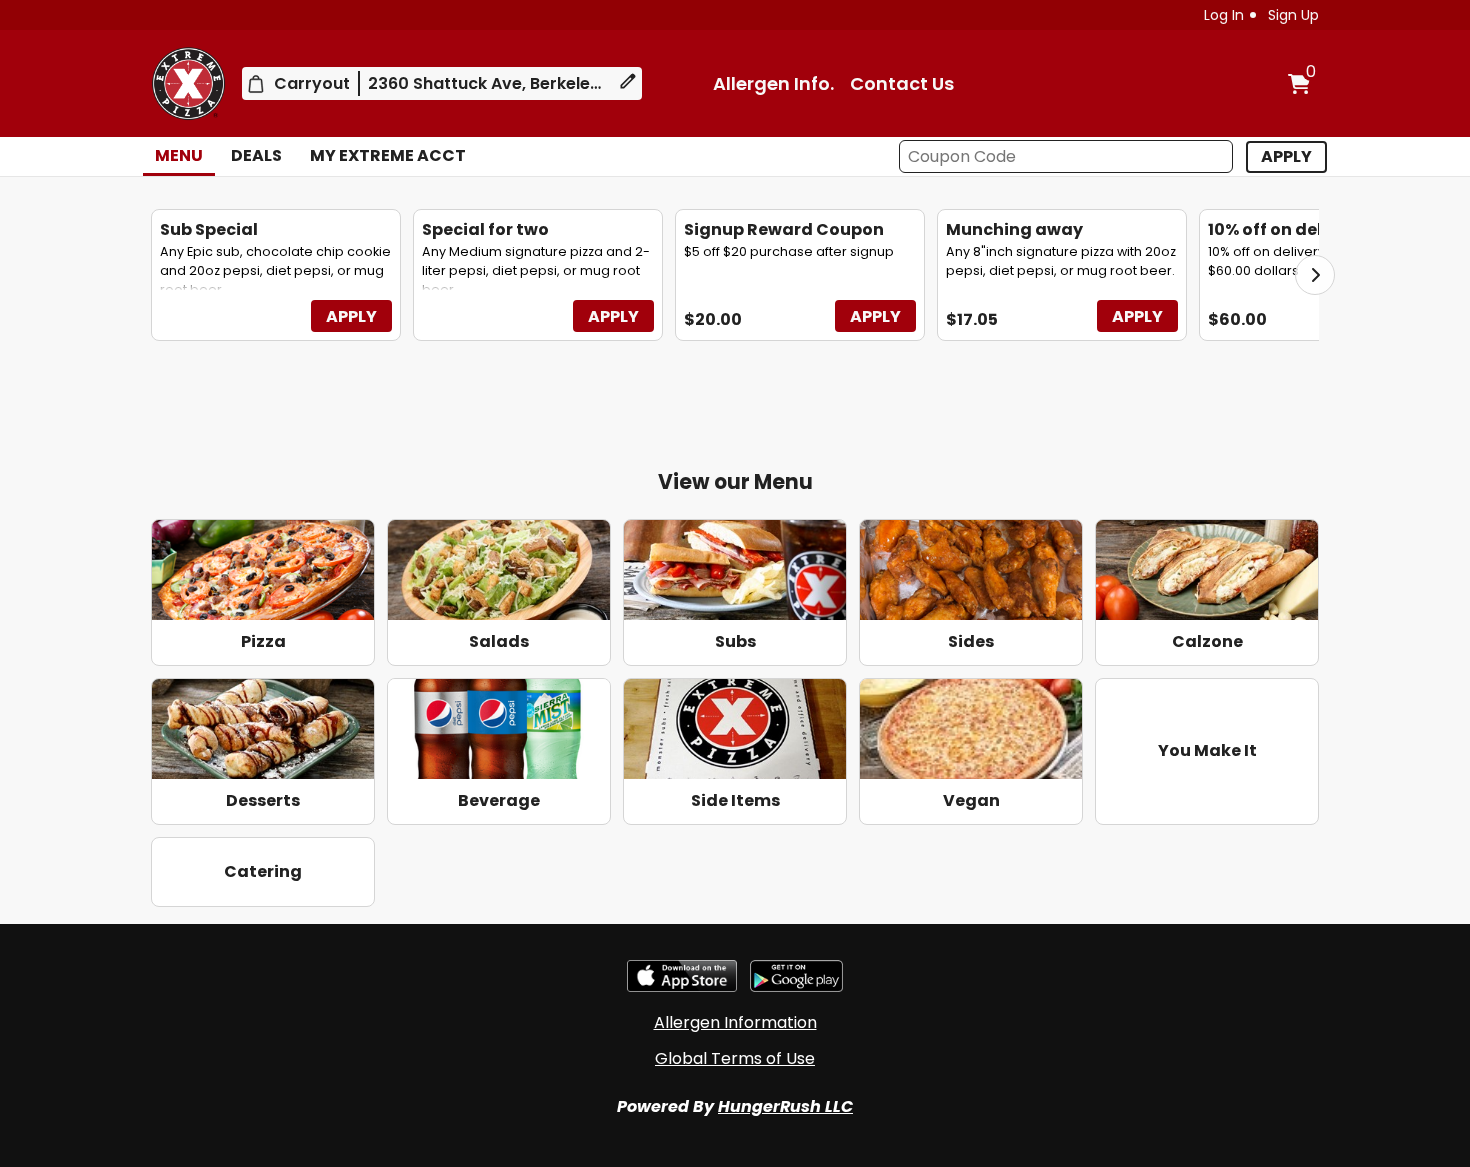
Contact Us (902, 83)
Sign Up (1293, 15)
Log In (1224, 15)
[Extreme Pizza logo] (188, 83)
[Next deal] (1315, 275)
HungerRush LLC (785, 1106)
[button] (1286, 157)
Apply (351, 316)
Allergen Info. (773, 83)
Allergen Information (735, 1022)
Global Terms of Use (735, 1058)
